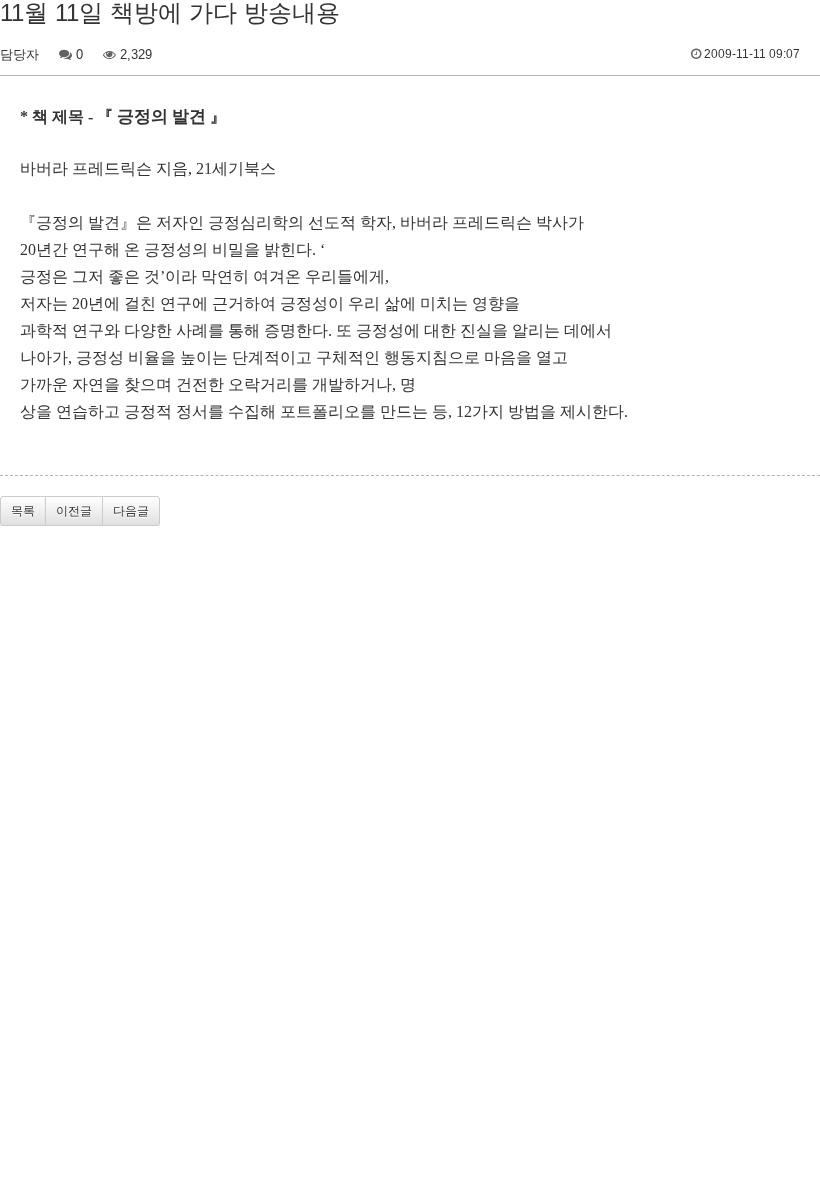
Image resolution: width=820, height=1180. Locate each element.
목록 (23, 511)
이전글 (74, 511)
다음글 (131, 511)
